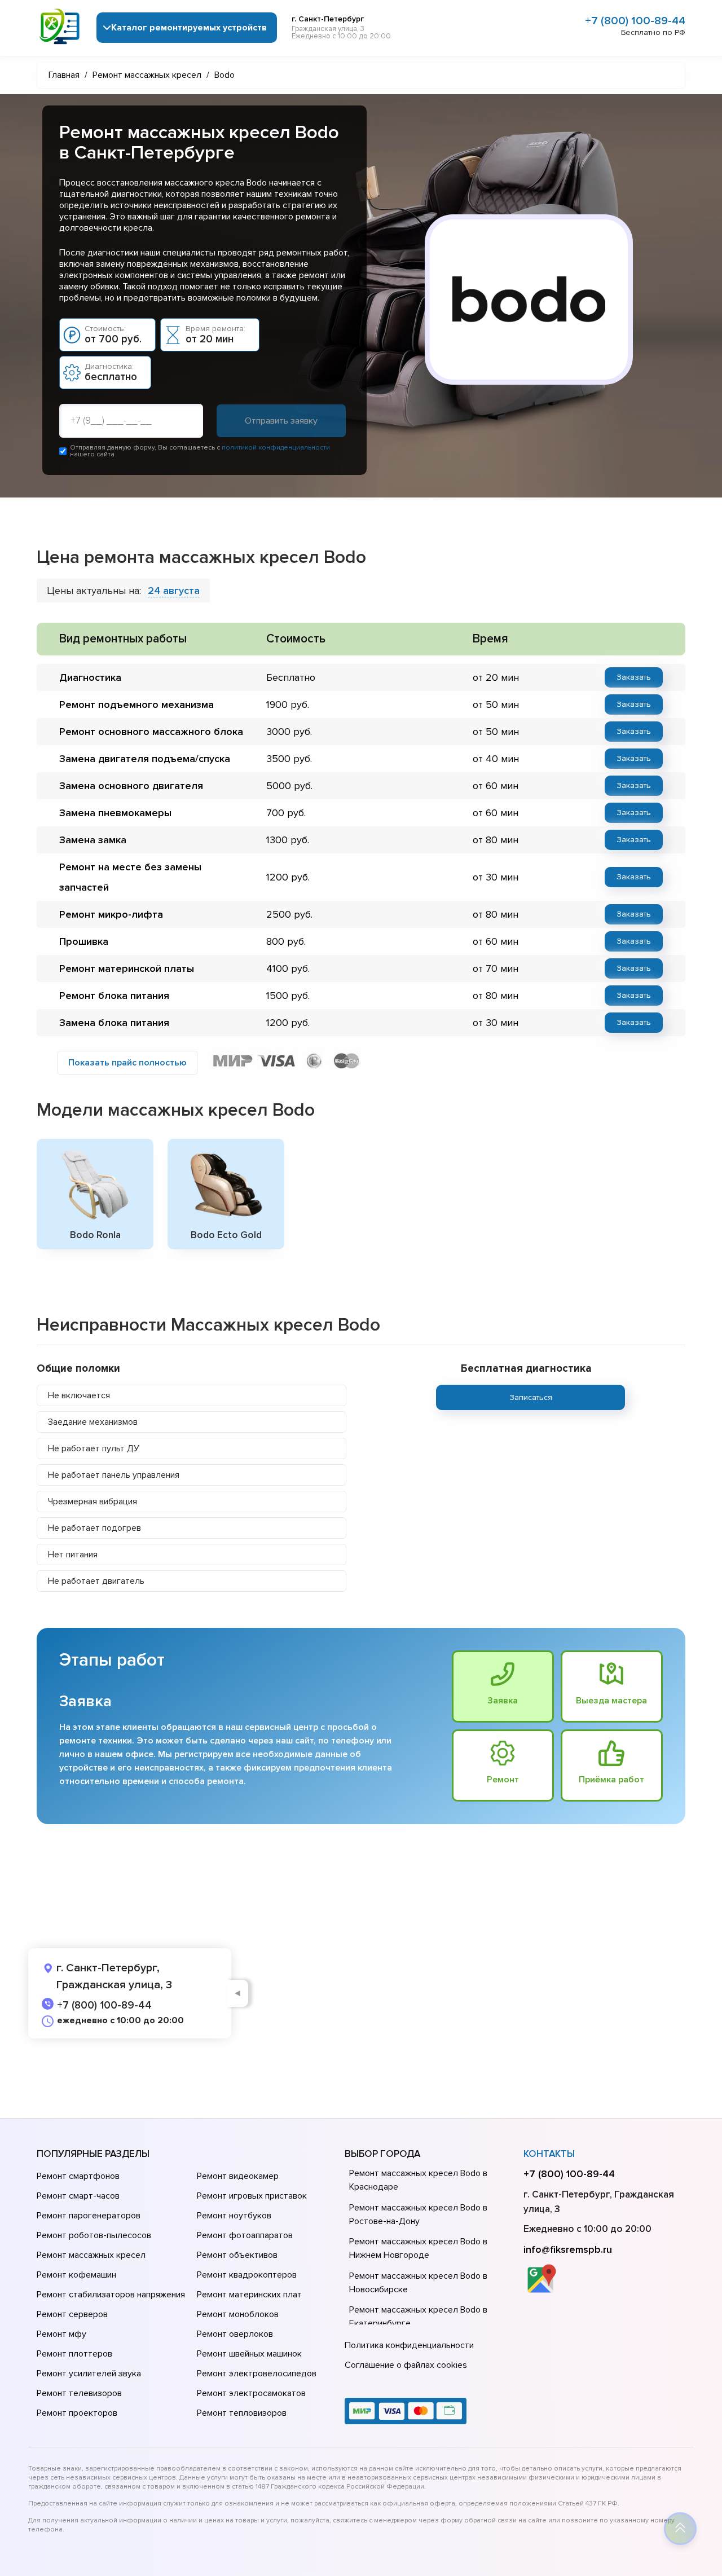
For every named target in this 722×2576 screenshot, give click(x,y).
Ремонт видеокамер (238, 2176)
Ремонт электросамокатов (251, 2393)
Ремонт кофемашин (76, 2275)
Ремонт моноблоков (238, 2314)
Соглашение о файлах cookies (406, 2365)
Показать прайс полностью (127, 1063)
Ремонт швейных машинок (249, 2354)
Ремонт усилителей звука (89, 2374)
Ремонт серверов (72, 2314)
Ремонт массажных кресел (91, 2255)
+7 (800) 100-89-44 (635, 21)
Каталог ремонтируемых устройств (189, 28)
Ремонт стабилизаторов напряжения (111, 2295)
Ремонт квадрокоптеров (247, 2275)
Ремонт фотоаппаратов (245, 2235)
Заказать (634, 677)
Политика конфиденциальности (409, 2345)
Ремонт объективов (237, 2255)
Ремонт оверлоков (235, 2334)
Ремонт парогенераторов (89, 2216)
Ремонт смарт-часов (78, 2196)
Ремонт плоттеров (74, 2354)
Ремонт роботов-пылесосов (94, 2235)
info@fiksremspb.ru (568, 2249)
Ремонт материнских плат (249, 2295)
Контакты (549, 2154)
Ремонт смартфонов (78, 2176)
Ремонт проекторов (77, 2413)
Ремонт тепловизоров (242, 2413)
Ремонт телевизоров (79, 2393)
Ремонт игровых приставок (252, 2196)
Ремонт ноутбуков (234, 2216)
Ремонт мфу (61, 2334)
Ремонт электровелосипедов (257, 2374)
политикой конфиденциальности (276, 448)
